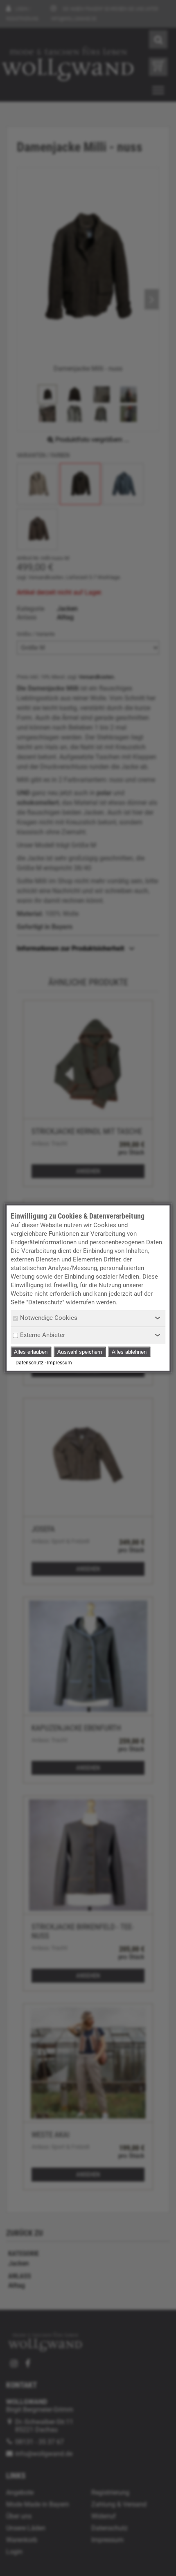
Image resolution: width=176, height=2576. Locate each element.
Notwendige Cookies (49, 1318)
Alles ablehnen (129, 1352)
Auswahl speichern (80, 1352)
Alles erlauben (31, 1352)
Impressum (60, 1363)
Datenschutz (29, 1363)
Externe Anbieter (43, 1335)
